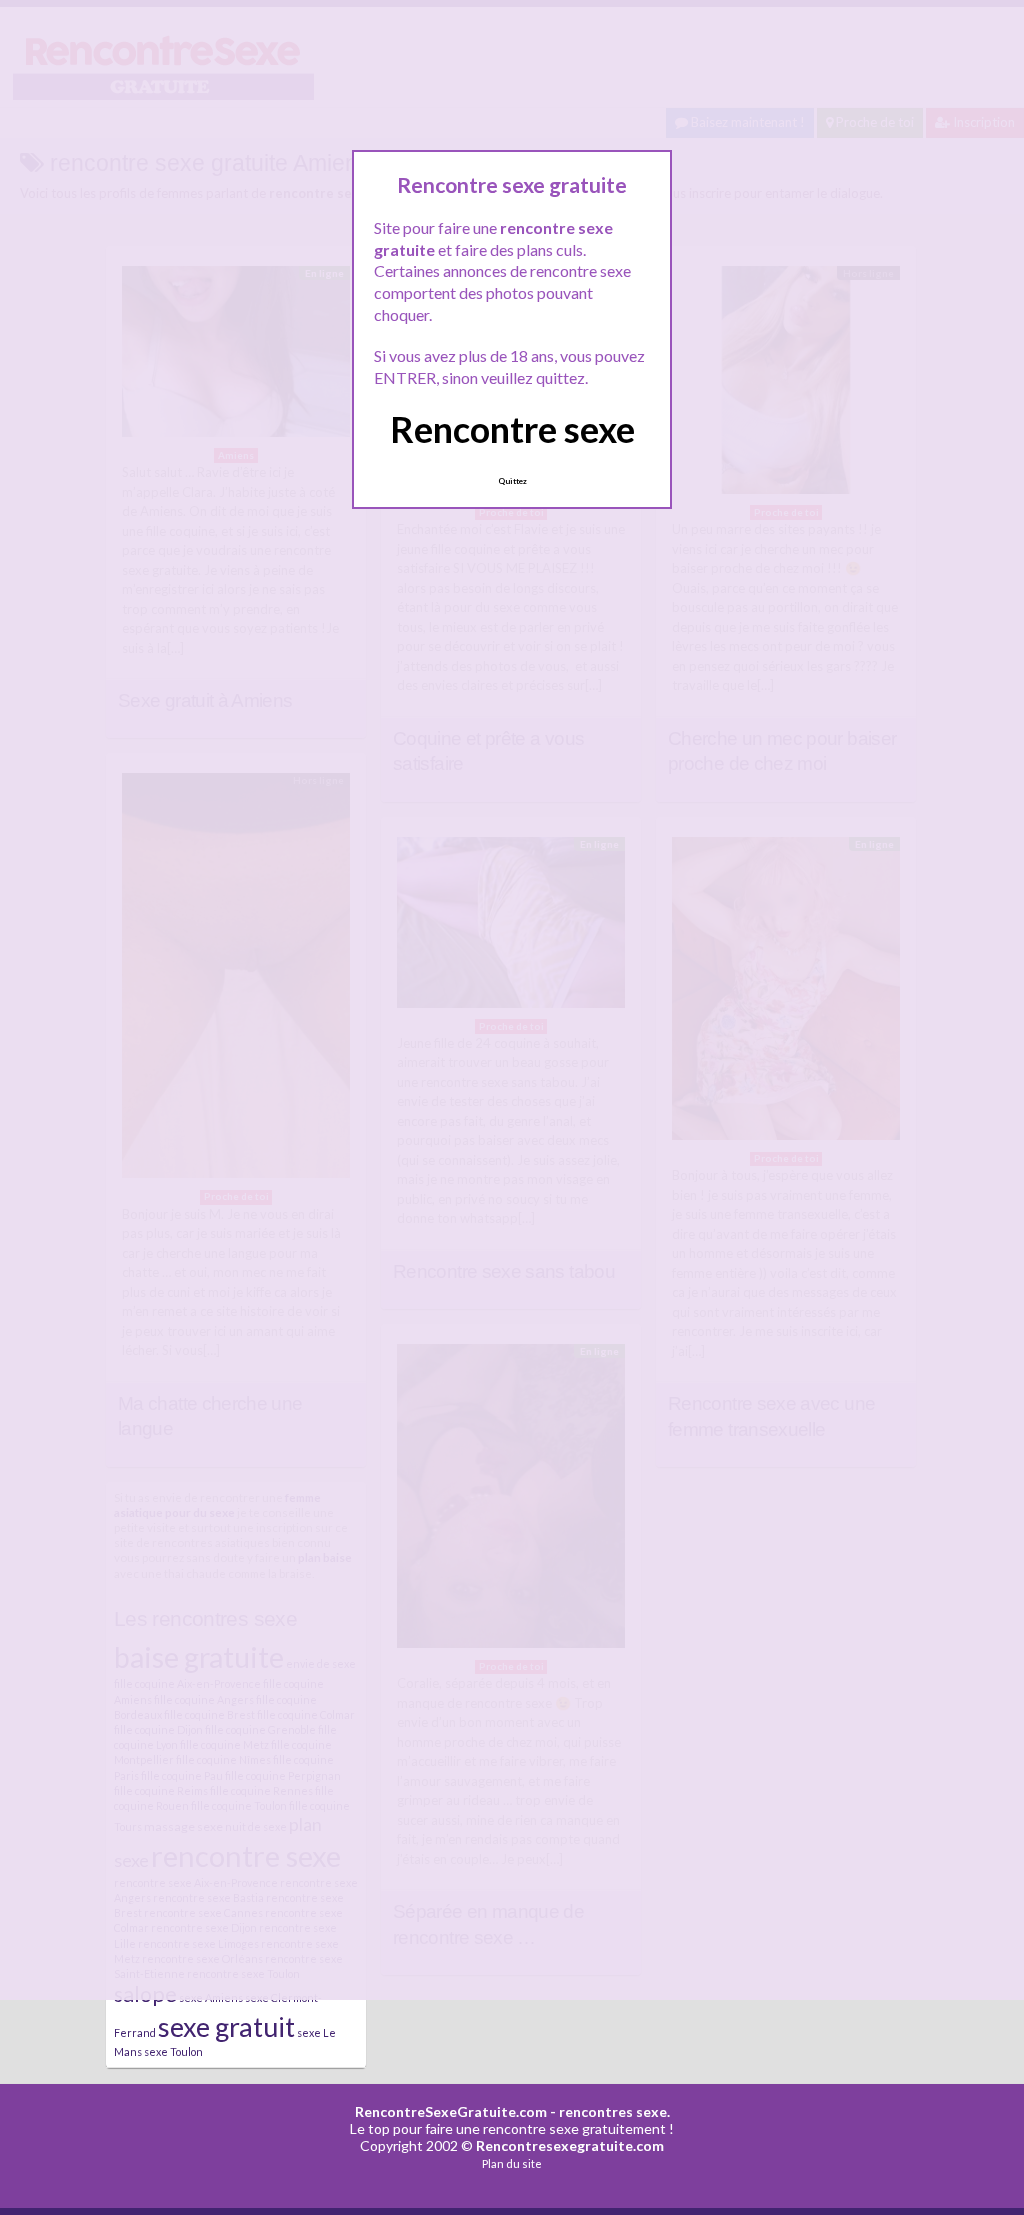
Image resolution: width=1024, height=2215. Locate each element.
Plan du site (512, 2163)
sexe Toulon (173, 2051)
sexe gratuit (226, 2026)
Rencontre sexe (512, 429)
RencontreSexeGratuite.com (451, 2111)
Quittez (512, 481)
